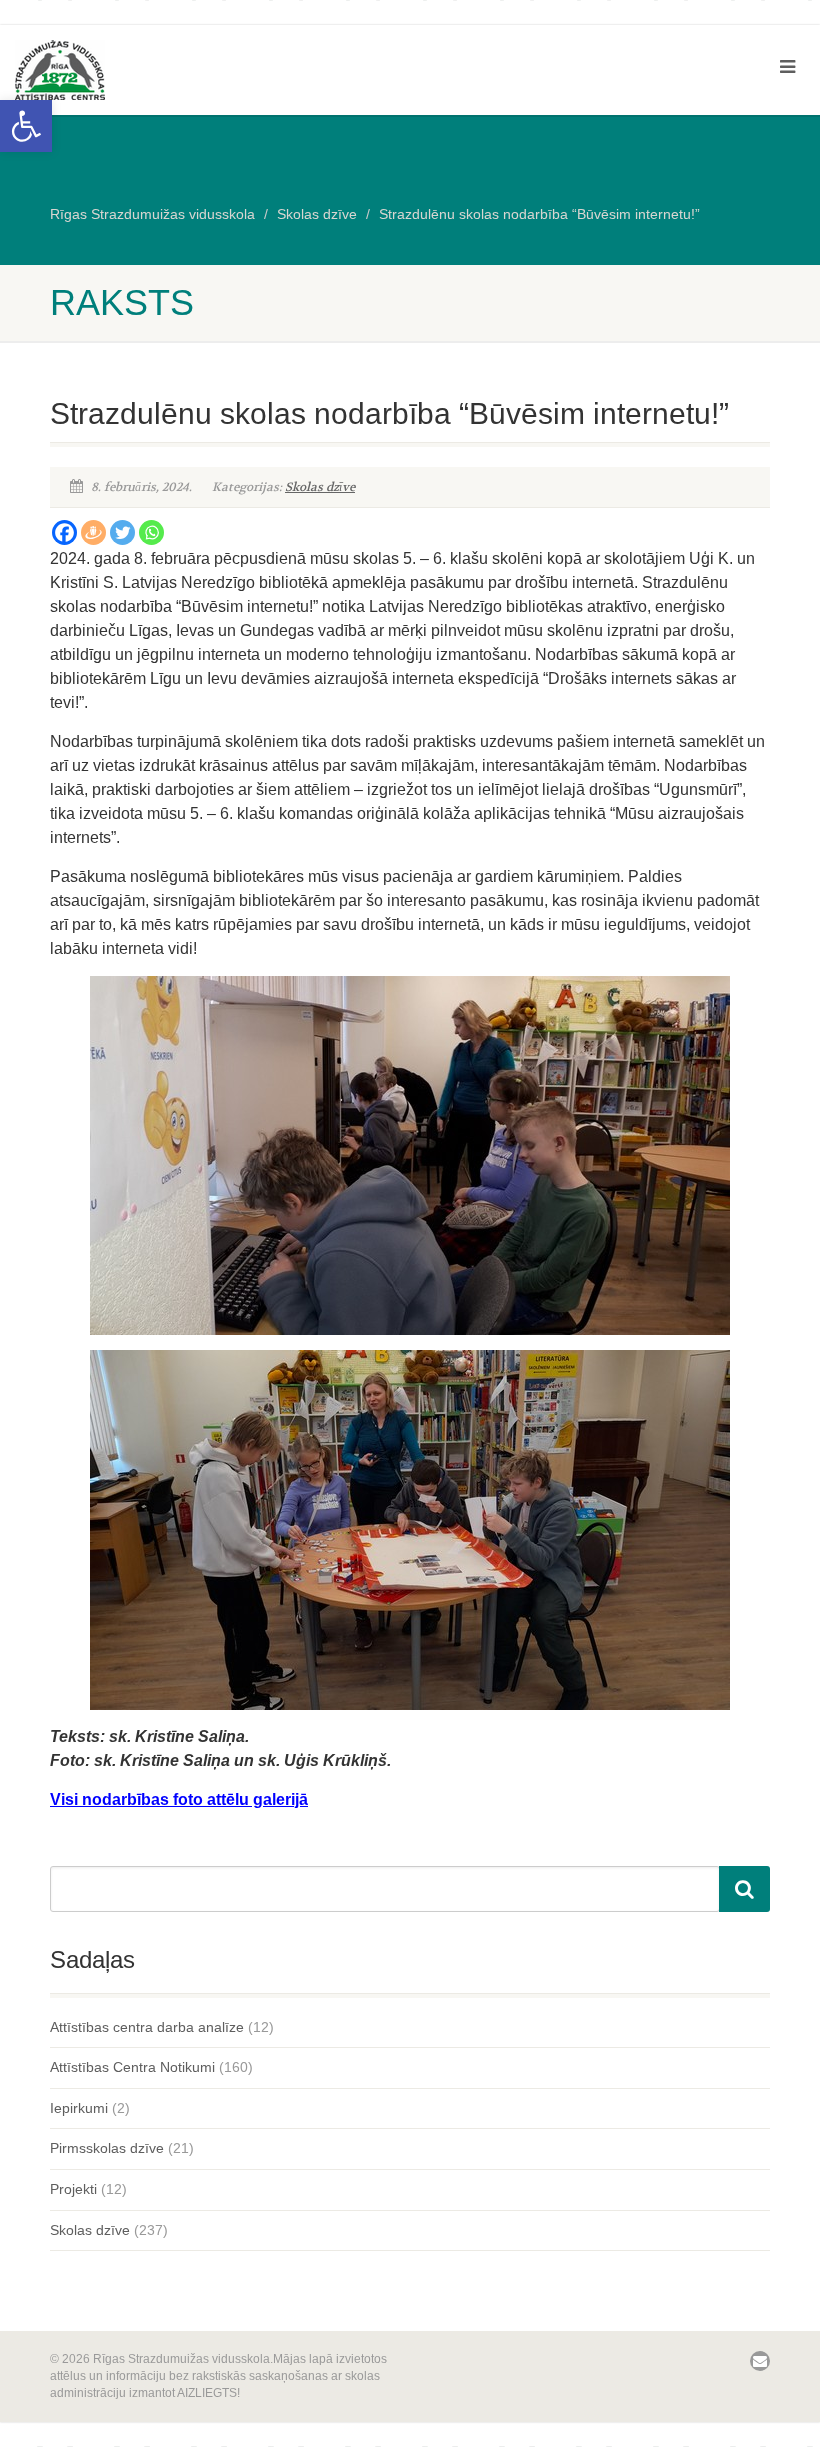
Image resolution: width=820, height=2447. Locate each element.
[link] (26, 126)
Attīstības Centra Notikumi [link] (132, 2067)
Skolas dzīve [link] (320, 487)
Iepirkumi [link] (79, 2108)
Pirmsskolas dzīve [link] (107, 2148)
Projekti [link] (73, 2189)
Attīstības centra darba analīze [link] (147, 2027)
